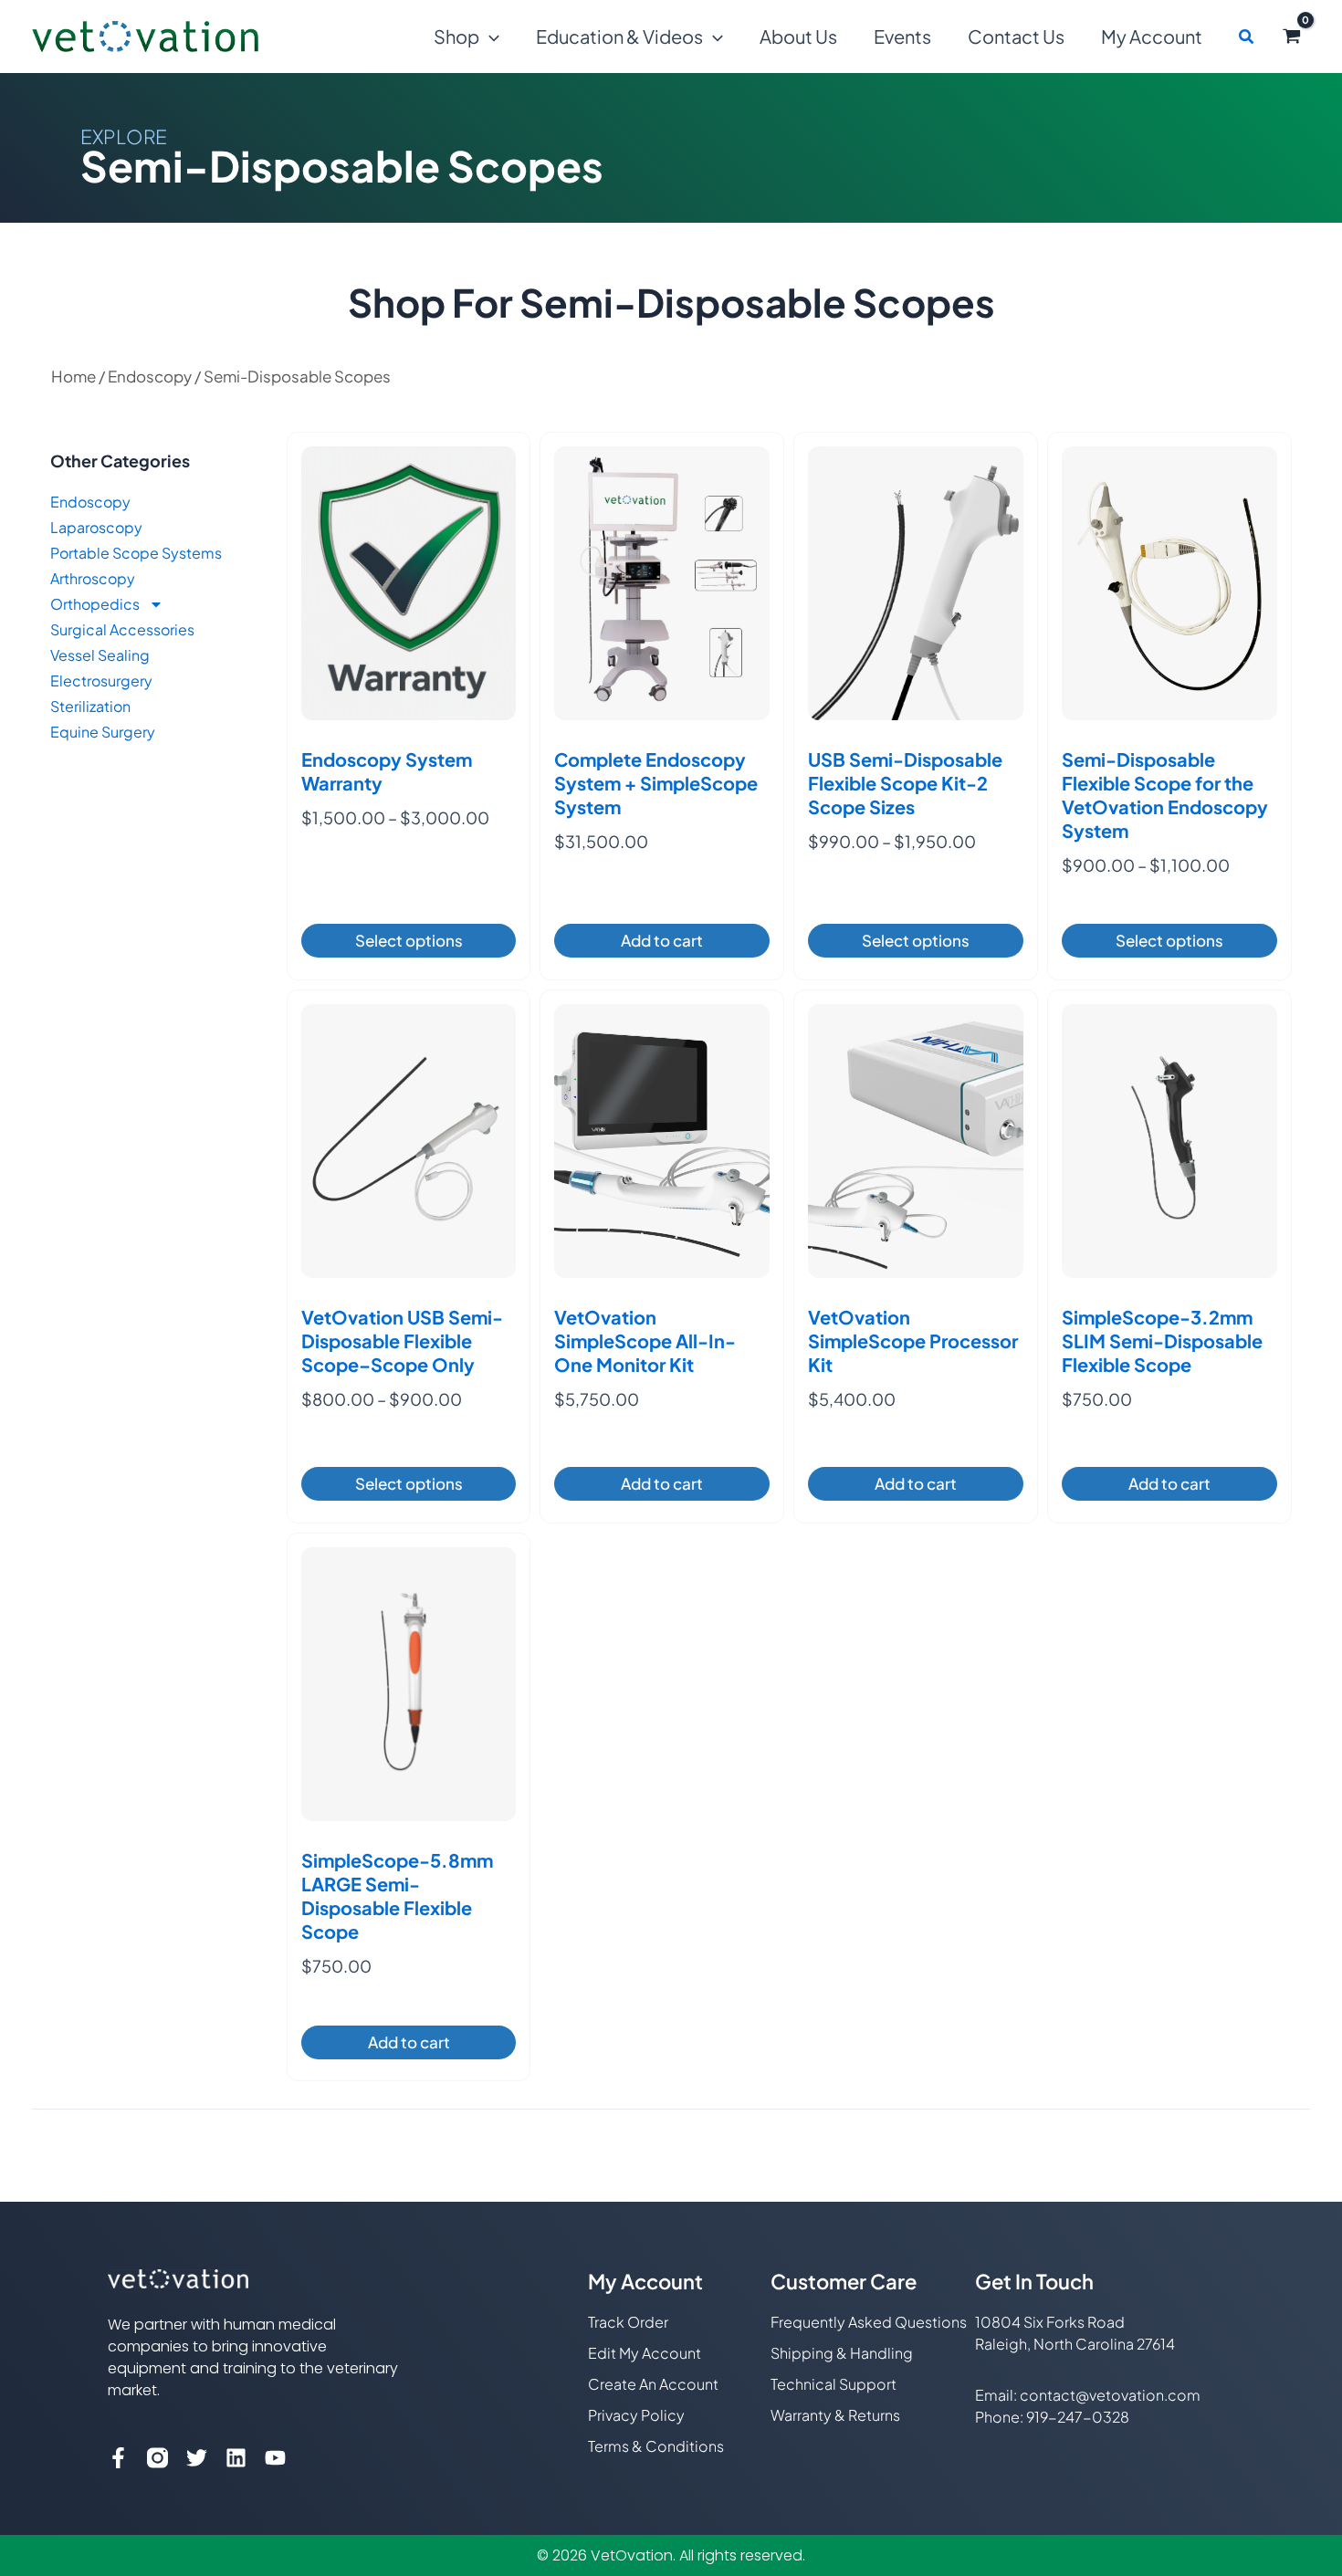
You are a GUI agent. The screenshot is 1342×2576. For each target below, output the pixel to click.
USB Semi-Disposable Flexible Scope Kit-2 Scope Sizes (905, 783)
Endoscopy (150, 376)
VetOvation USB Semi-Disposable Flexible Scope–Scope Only (402, 1340)
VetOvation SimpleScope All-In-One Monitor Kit (645, 1340)
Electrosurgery (101, 681)
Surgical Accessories (122, 629)
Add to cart (662, 940)
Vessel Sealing (100, 655)
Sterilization (90, 706)
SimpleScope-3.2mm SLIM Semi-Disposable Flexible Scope (1162, 1340)
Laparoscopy (96, 527)
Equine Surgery (103, 732)
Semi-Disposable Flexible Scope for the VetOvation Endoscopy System (1165, 795)
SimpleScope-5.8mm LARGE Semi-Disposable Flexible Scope (397, 1895)
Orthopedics (95, 604)
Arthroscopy (93, 578)
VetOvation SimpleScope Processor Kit (913, 1340)
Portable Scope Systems (136, 553)
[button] (489, 37)
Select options (409, 940)
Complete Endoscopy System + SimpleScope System (656, 783)
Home (73, 376)
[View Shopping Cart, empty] (1292, 37)
